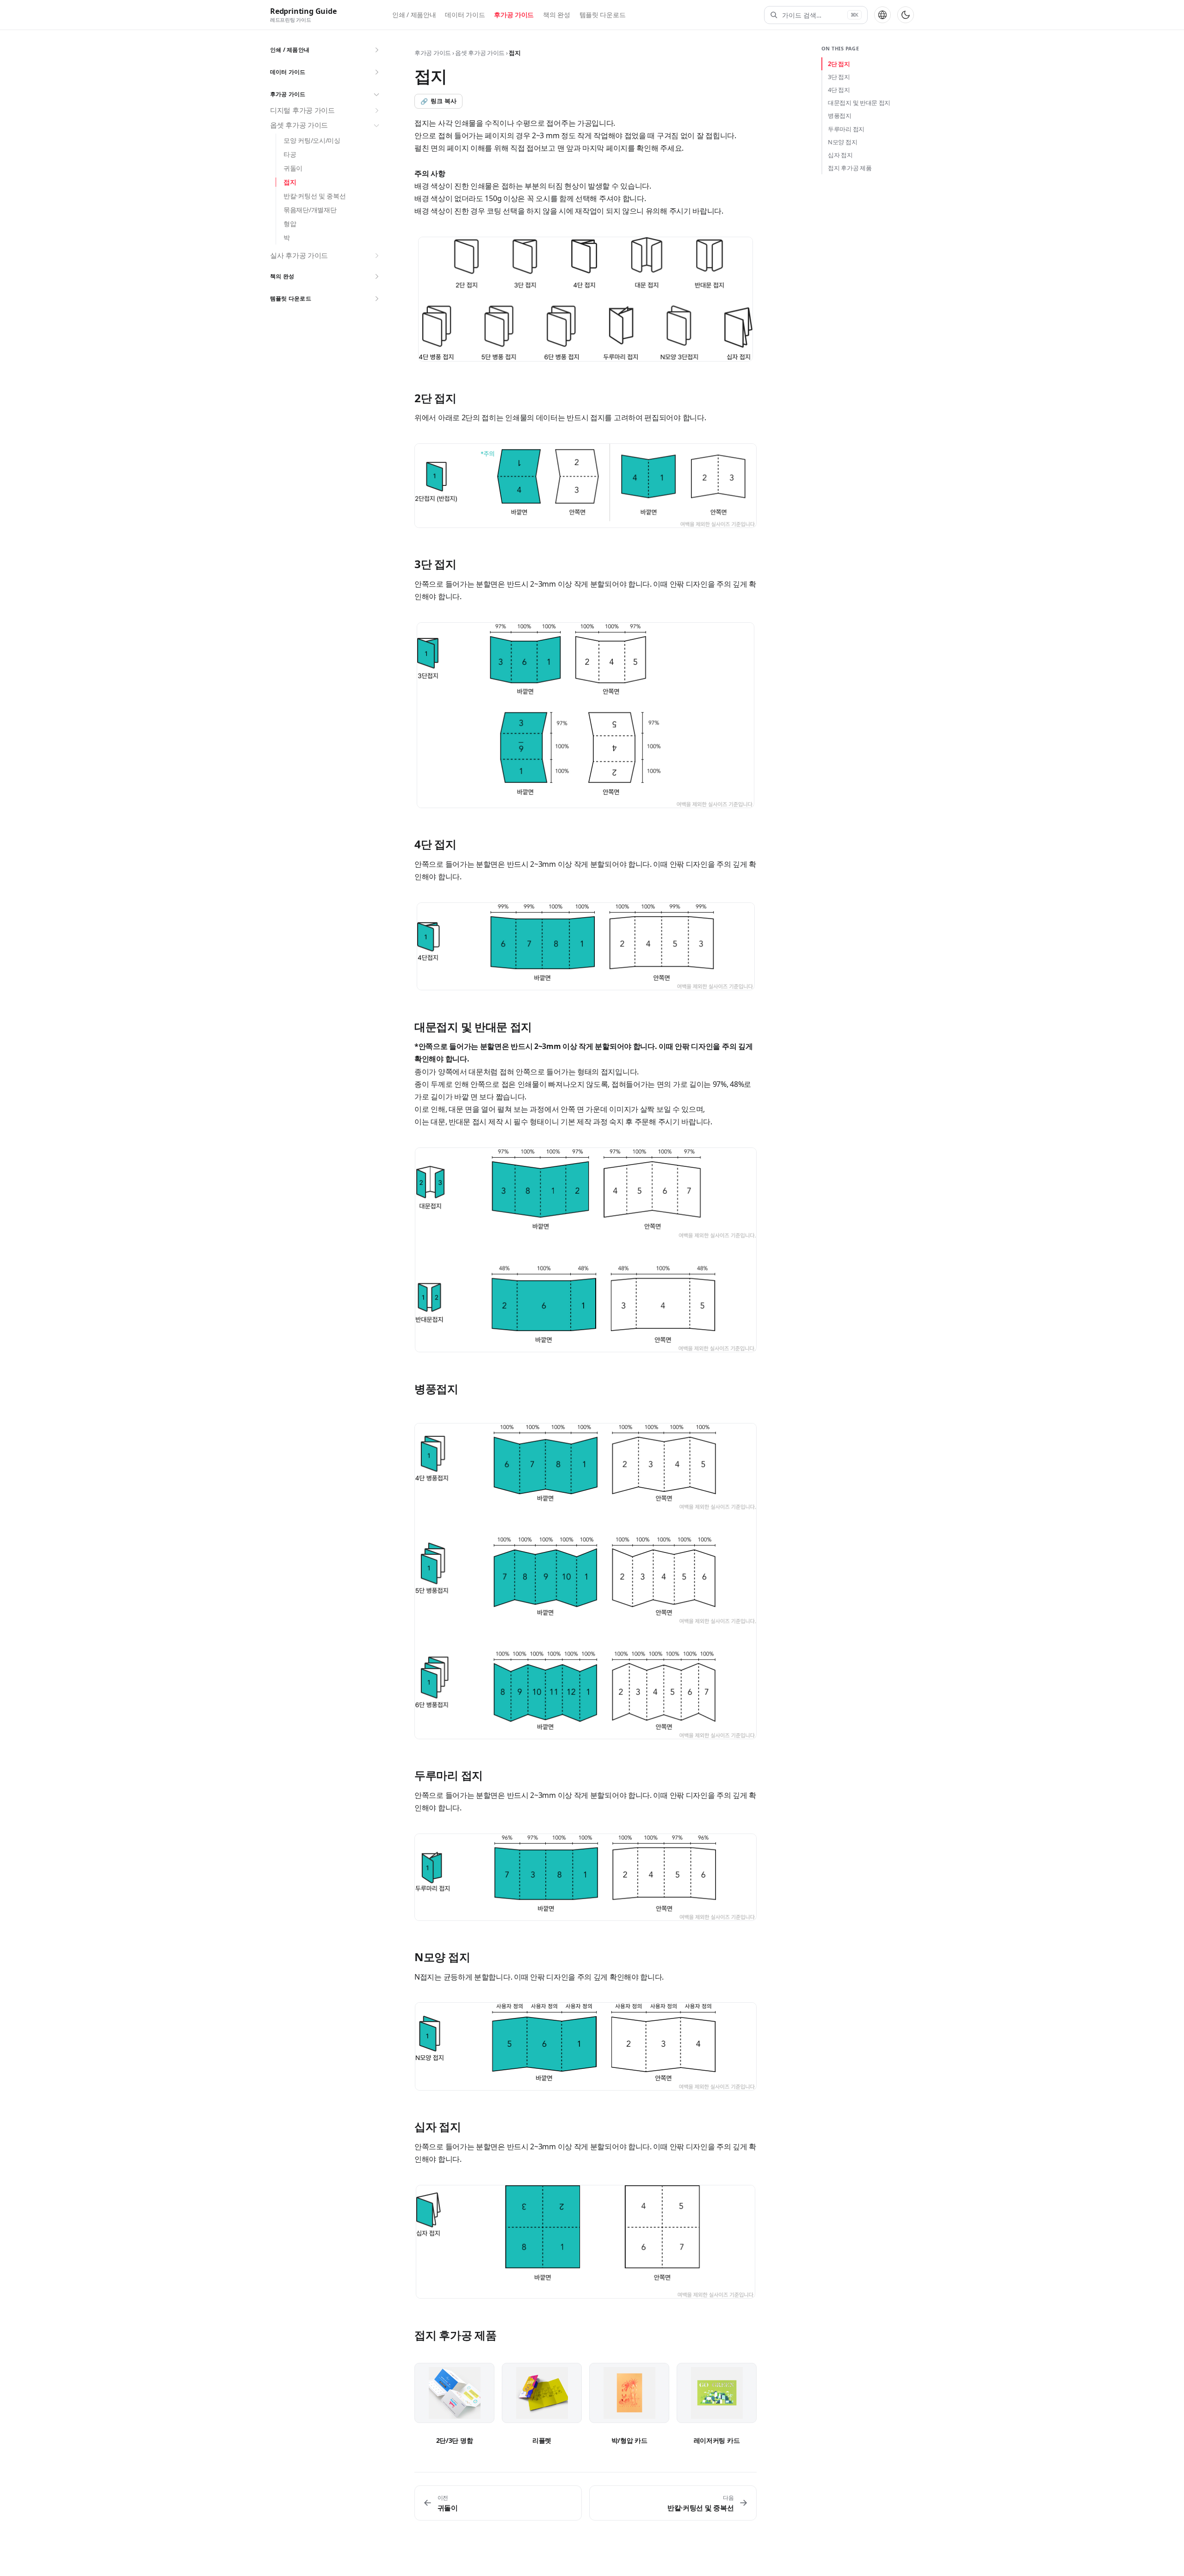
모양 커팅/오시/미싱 (312, 140)
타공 (290, 154)
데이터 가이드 (465, 15)
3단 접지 (839, 77)
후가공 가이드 (514, 15)
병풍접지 (840, 116)
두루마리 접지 (846, 129)
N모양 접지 (842, 142)
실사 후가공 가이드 (299, 256)
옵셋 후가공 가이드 (299, 125)
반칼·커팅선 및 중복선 (314, 196)
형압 (290, 224)
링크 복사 (438, 101)
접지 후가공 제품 (850, 168)
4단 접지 (839, 90)
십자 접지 (840, 155)
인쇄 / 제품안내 (414, 15)
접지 (290, 182)
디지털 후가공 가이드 (302, 110)
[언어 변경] (882, 15)
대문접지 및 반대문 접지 (859, 103)
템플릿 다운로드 (603, 15)
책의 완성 (557, 15)
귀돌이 (293, 168)
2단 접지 (839, 64)
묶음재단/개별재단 (310, 210)
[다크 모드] (906, 15)
